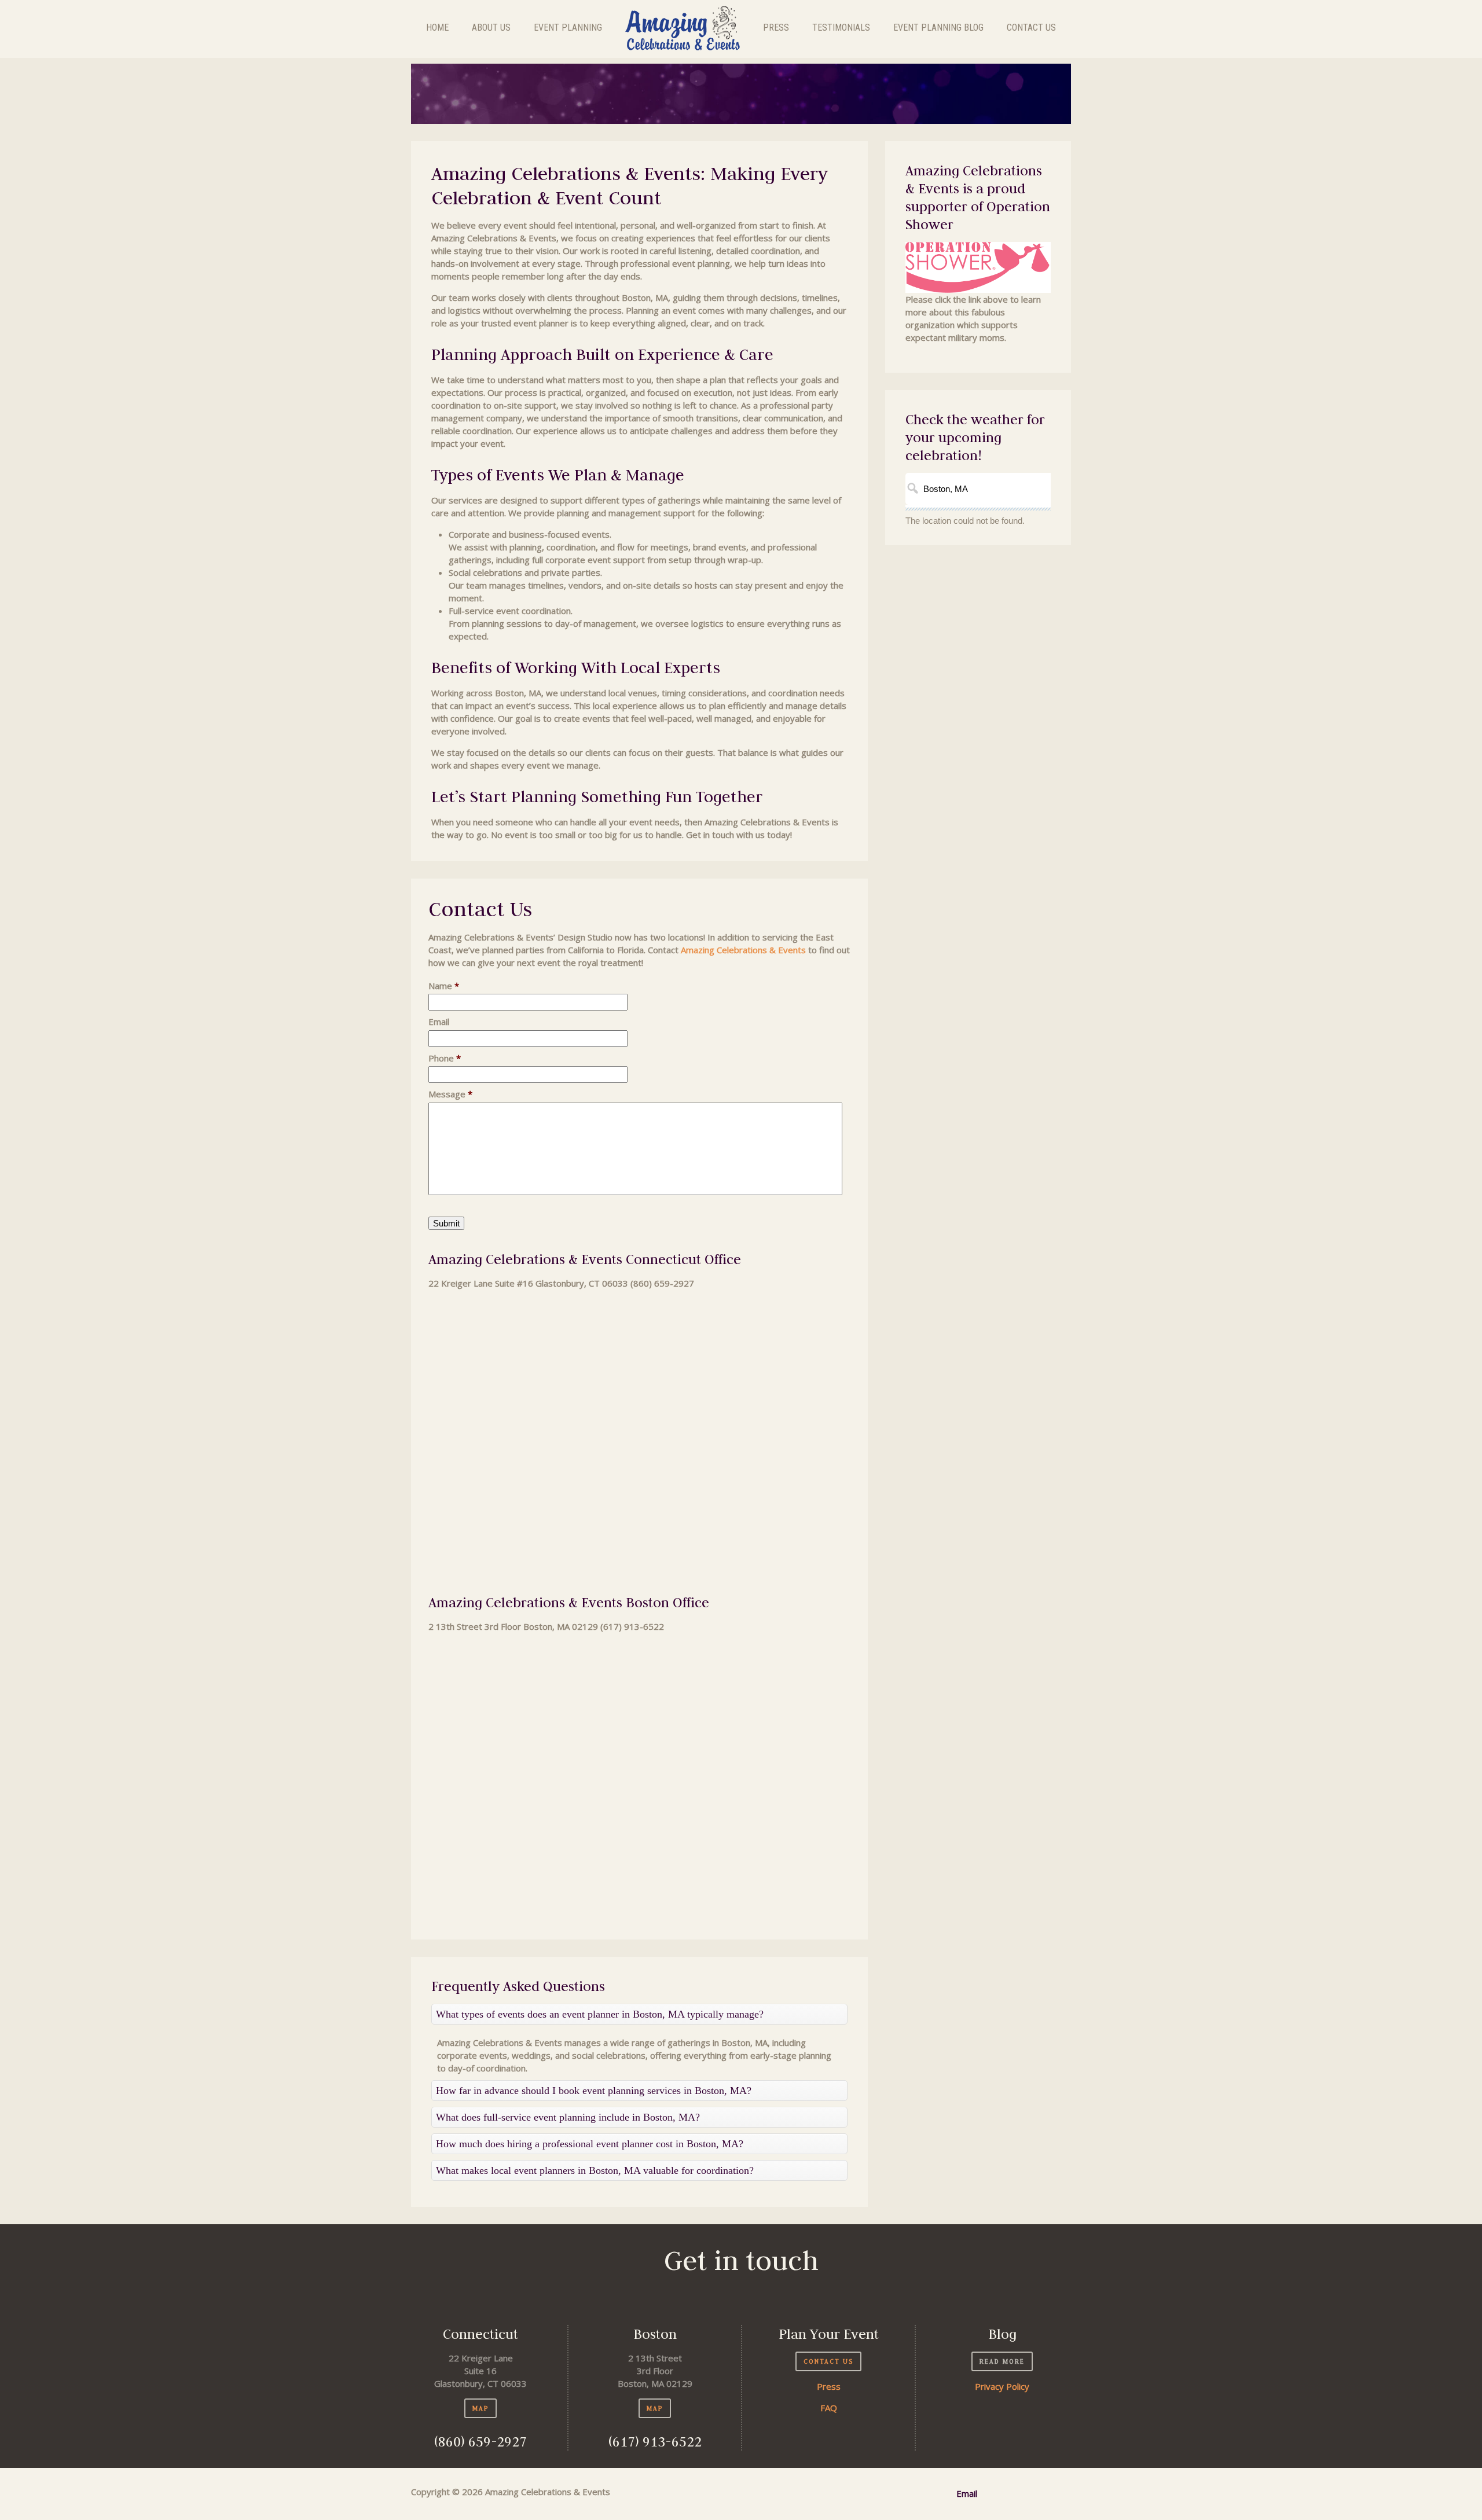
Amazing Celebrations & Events (743, 950)
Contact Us (1031, 27)
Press (776, 27)
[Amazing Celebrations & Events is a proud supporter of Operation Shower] (978, 267)
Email (439, 1022)
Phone (445, 1058)
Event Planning (568, 27)
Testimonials (841, 27)
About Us (491, 27)
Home (437, 27)
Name (444, 986)
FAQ (829, 2408)
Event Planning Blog (938, 27)
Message (450, 1094)
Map (480, 2408)
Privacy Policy (1002, 2386)
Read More (1002, 2361)
